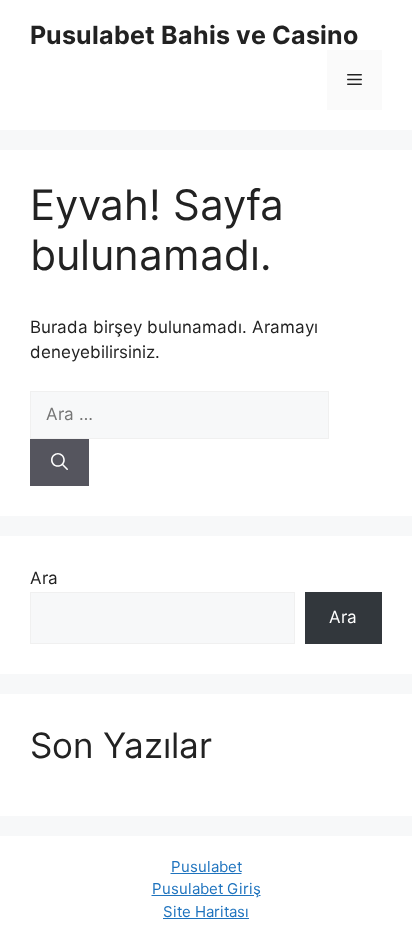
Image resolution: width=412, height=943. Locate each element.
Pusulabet (206, 866)
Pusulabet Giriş (206, 888)
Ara (44, 578)
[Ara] (59, 463)
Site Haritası (206, 911)
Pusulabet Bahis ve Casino (194, 35)
